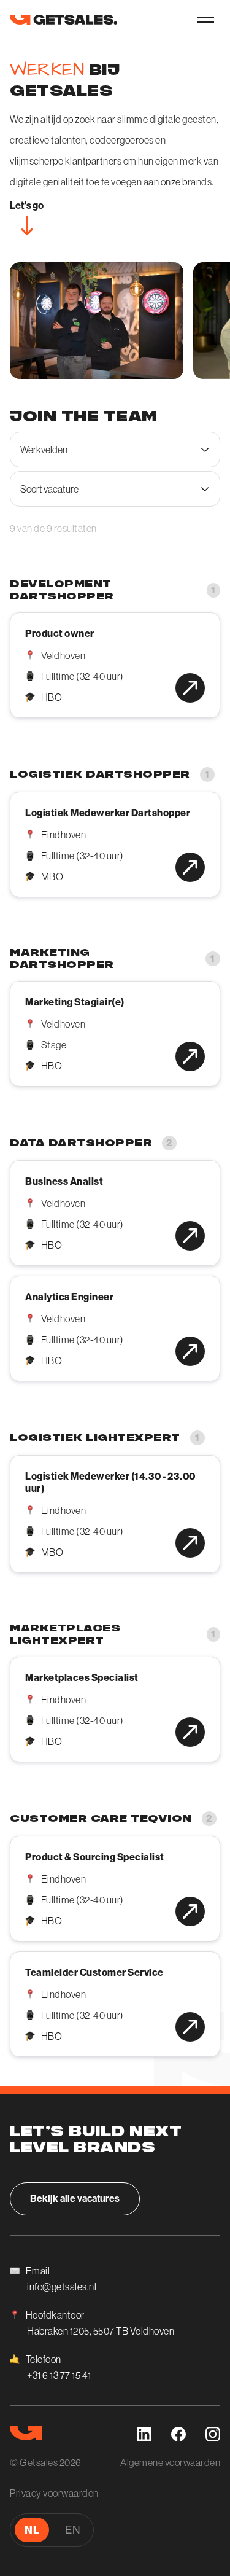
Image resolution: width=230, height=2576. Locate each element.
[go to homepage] (63, 19)
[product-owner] (190, 688)
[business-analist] (190, 1236)
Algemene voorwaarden (170, 2462)
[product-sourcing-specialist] (190, 1911)
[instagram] (213, 2434)
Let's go (27, 205)
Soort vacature (49, 489)
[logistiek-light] (190, 1543)
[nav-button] (205, 20)
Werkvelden (44, 450)
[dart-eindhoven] (190, 867)
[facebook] (178, 2434)
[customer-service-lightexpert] (190, 2027)
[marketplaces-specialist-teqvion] (190, 1732)
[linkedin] (144, 2434)
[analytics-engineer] (190, 1351)
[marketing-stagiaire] (190, 1056)
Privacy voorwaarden (54, 2493)
